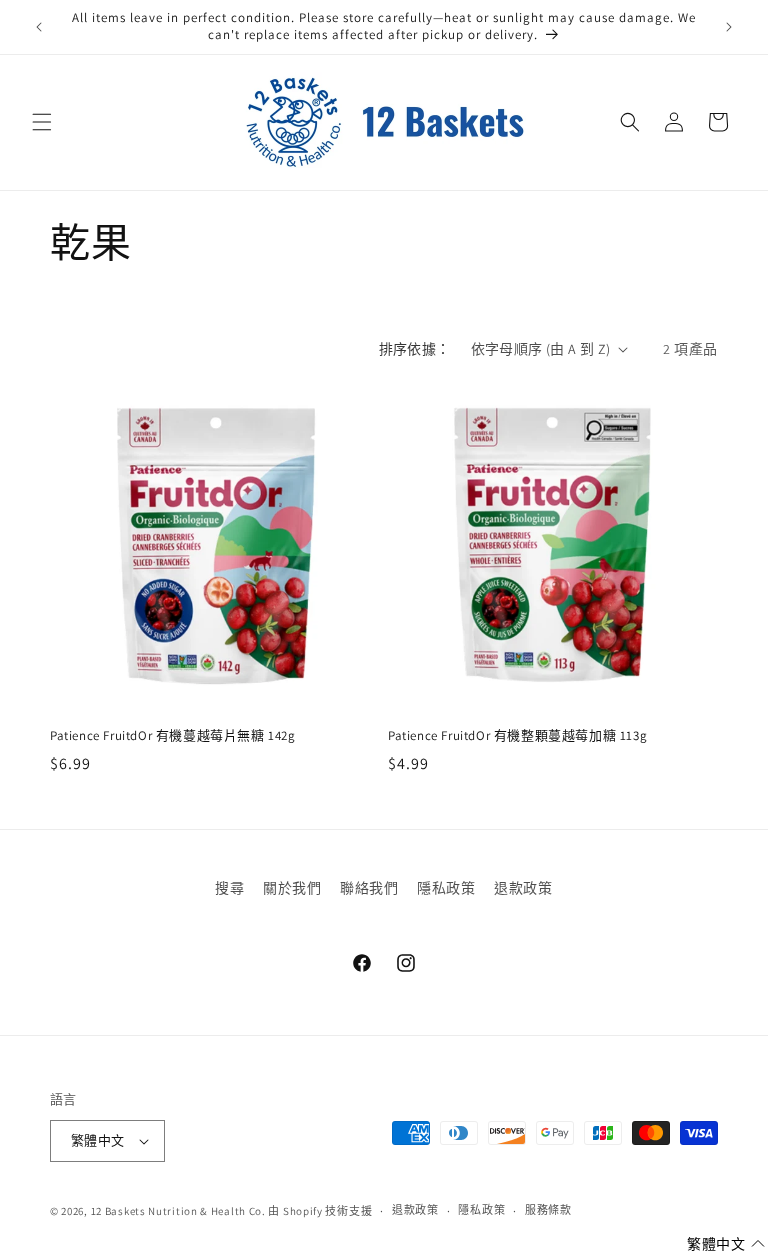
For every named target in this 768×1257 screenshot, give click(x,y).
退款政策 (523, 888)
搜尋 (229, 888)
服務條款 (548, 1210)
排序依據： (415, 349)
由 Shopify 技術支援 (320, 1211)
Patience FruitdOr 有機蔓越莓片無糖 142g (173, 736)
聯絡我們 (369, 888)
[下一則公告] (729, 27)
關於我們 (292, 888)
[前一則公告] (39, 27)
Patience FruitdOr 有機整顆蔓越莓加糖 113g (517, 736)
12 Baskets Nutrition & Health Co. (178, 1211)
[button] (42, 122)
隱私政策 (446, 888)
